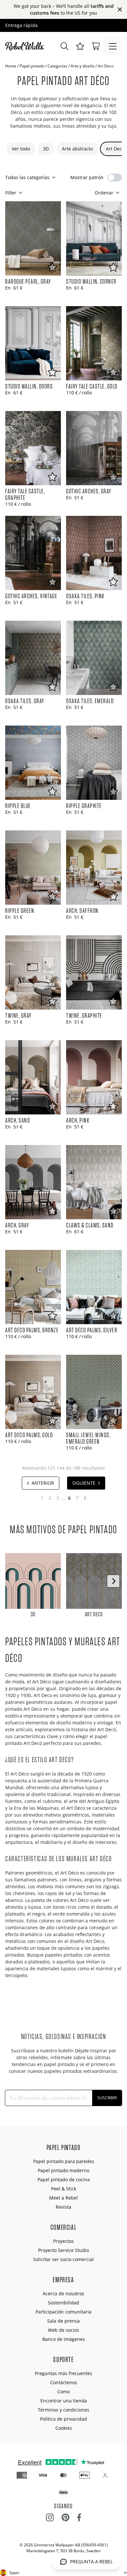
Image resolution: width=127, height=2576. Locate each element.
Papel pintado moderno (63, 2170)
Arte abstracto (77, 149)
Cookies (64, 2428)
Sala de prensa (63, 2321)
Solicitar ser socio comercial (63, 2259)
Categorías (57, 66)
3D (46, 149)
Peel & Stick (64, 2189)
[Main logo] (26, 46)
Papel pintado (32, 66)
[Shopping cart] (96, 46)
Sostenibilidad (63, 2303)
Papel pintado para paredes (64, 2161)
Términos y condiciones (63, 2410)
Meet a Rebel (63, 2198)
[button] (80, 46)
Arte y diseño (83, 66)
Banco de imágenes (64, 2339)
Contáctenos (64, 2382)
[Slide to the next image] (113, 1581)
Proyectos (63, 2241)
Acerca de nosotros (63, 2293)
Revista (63, 2207)
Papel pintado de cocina (64, 2180)
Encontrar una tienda (64, 2401)
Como (63, 2392)
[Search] (64, 46)
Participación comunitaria (63, 2312)
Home (11, 66)
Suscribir (107, 2098)
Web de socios (63, 2330)
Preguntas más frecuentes (63, 2373)
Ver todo (21, 149)
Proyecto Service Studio (63, 2250)
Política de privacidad (63, 2419)
